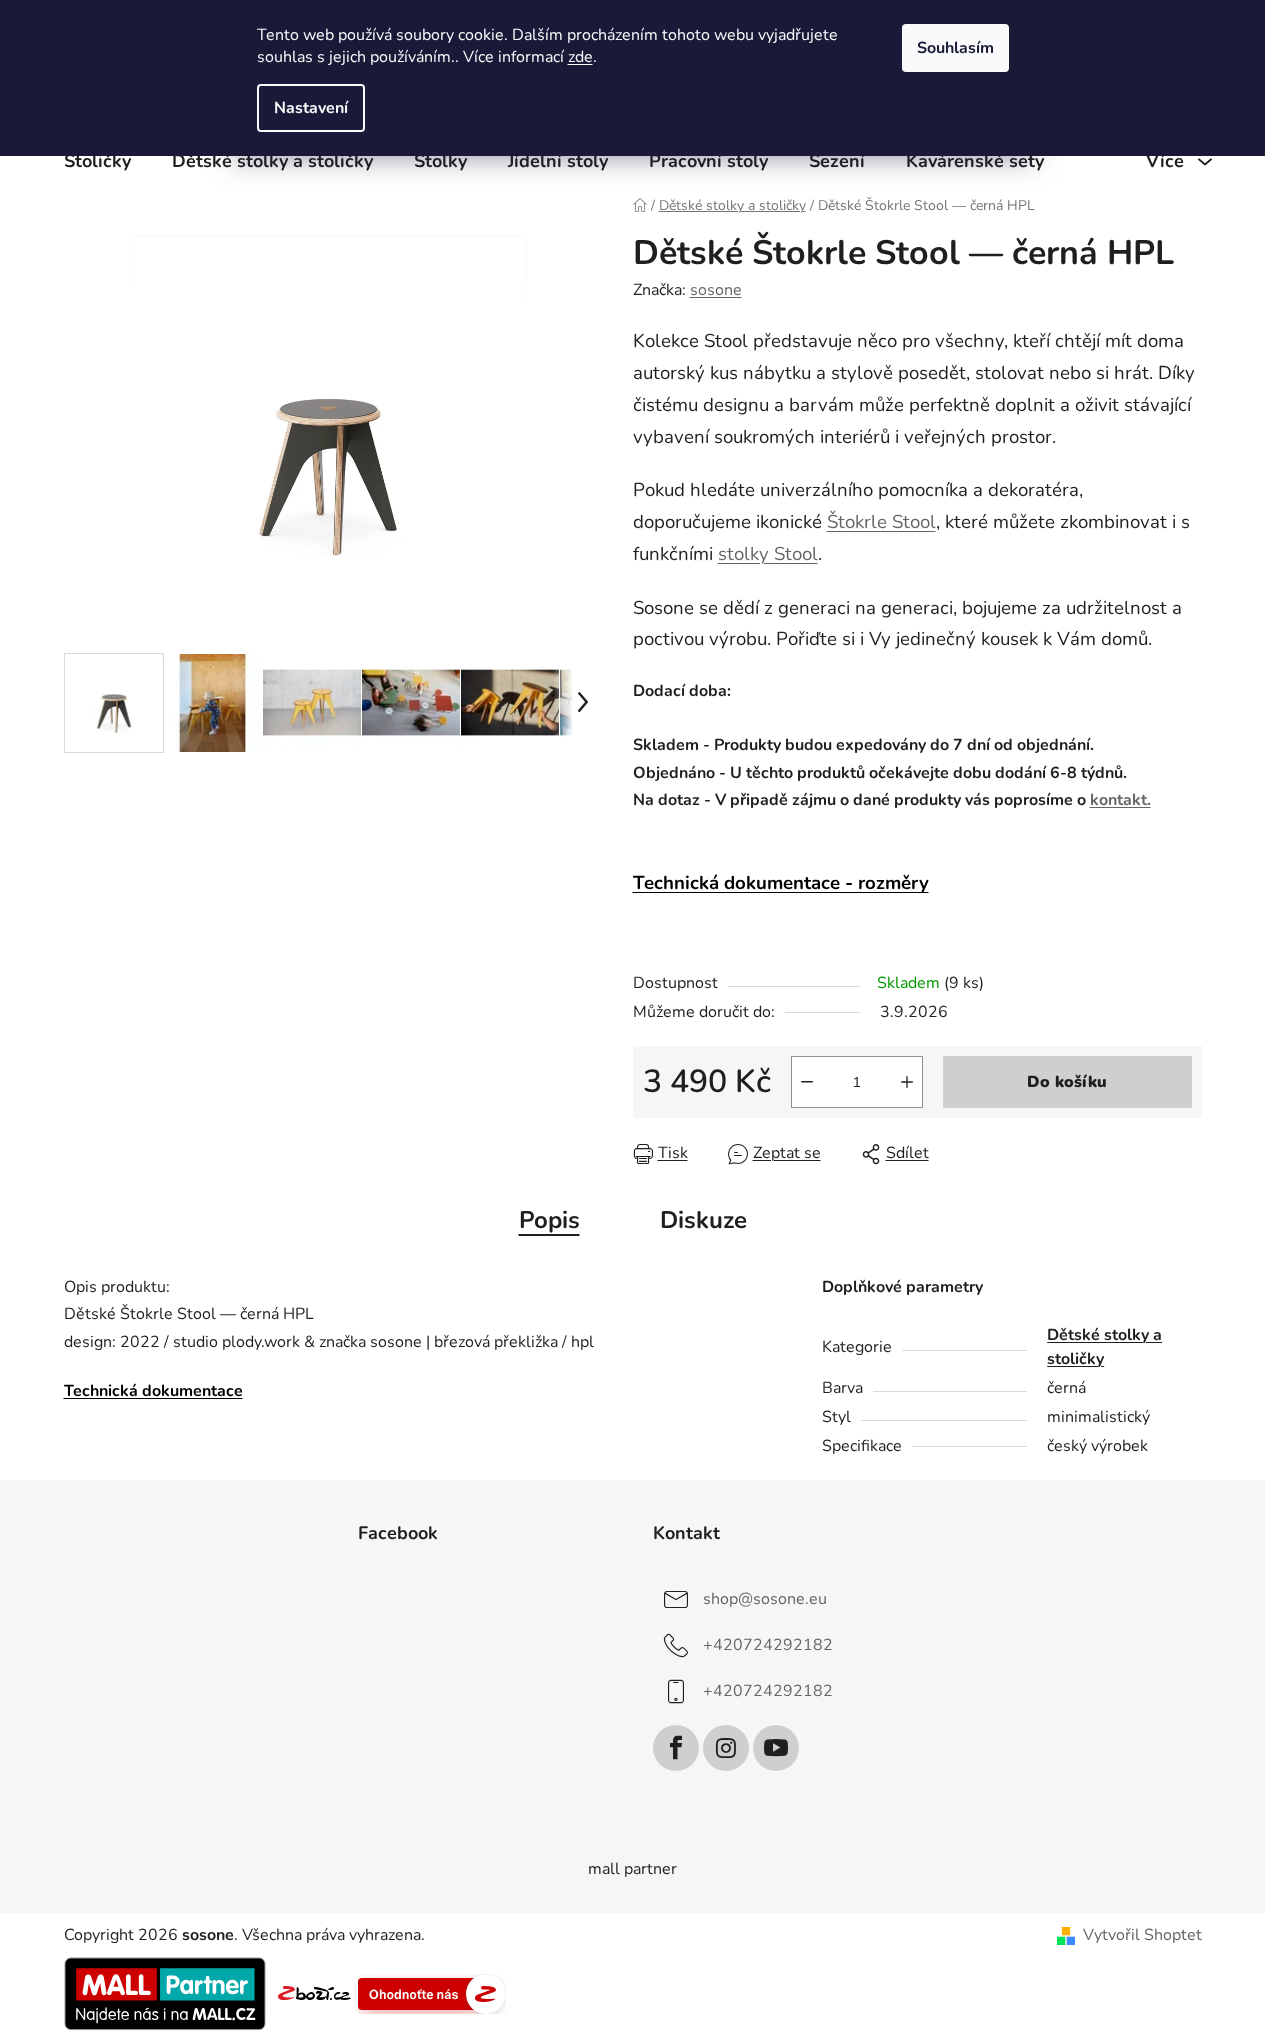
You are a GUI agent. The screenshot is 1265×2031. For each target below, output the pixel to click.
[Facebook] (676, 1748)
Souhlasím (955, 48)
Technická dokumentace (153, 1391)
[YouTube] (776, 1748)
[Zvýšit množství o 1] (907, 1082)
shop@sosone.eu (765, 1599)
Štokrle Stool (881, 522)
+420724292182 (768, 1645)
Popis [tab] (549, 1220)
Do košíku (1067, 1082)
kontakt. (1120, 800)
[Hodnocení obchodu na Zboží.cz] (314, 1993)
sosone (716, 290)
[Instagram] (726, 1748)
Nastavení (311, 108)
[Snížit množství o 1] (807, 1082)
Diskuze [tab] (703, 1220)
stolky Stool (768, 554)
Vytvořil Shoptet (1142, 1935)
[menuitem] (97, 161)
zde (580, 57)
